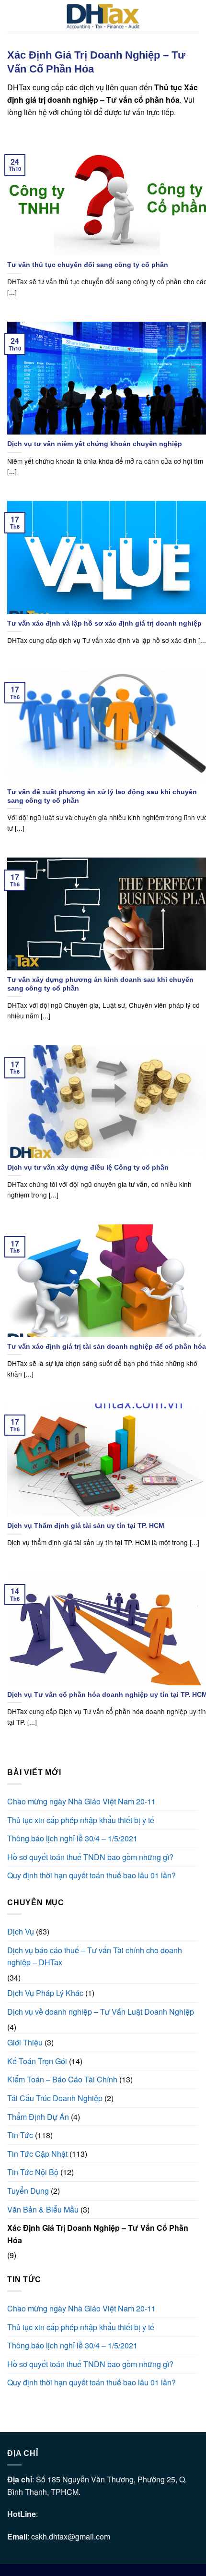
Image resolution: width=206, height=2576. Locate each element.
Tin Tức (20, 2135)
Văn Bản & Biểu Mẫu (43, 2209)
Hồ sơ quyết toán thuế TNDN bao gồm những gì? (90, 1857)
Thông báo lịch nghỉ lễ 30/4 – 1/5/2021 (72, 1838)
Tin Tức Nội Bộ (33, 2172)
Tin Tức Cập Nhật (37, 2154)
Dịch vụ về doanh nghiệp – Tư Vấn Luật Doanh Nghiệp (101, 2012)
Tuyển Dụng (28, 2191)
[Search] (195, 17)
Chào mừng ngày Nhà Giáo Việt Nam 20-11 (81, 1801)
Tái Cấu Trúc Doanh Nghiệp (55, 2098)
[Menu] (13, 17)
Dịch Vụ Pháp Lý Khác (45, 1993)
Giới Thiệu (25, 2042)
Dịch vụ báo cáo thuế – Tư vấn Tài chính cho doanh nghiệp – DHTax (95, 1956)
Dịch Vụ (21, 1931)
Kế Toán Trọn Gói (37, 2061)
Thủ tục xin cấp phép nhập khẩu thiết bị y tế (81, 1820)
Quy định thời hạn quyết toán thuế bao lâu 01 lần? (92, 1875)
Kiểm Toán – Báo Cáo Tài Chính (62, 2079)
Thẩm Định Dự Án (38, 2117)
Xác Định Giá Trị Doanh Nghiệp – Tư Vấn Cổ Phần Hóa (98, 2234)
